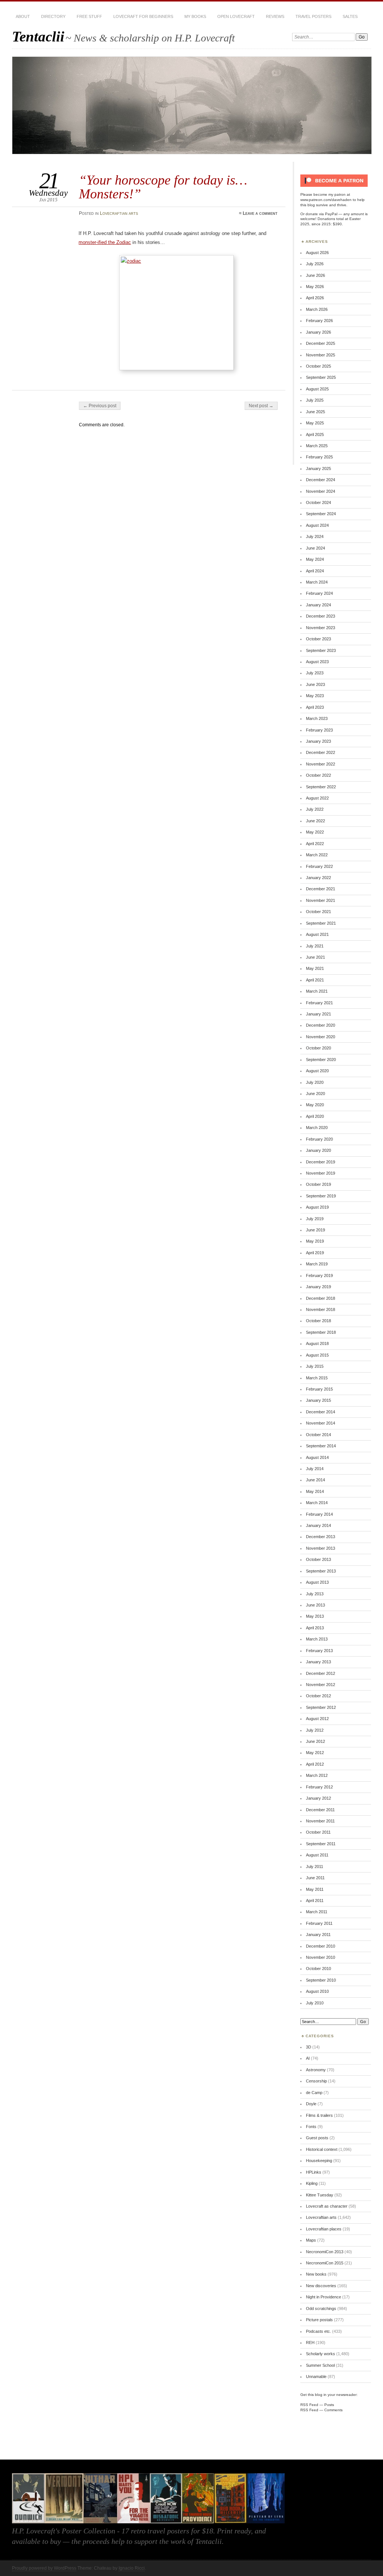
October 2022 (318, 775)
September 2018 (321, 1332)
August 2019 (317, 1207)
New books (316, 2274)
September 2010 (321, 1980)
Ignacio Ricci (132, 2568)
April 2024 (315, 571)
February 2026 (319, 321)
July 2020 (315, 1082)
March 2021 (317, 991)
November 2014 (321, 1423)
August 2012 (317, 1719)
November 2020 (321, 1037)
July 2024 (315, 536)
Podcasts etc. (318, 2331)
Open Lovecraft (236, 16)
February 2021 (319, 1003)
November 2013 (321, 1548)
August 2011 (317, 1855)
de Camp (314, 2093)
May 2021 (315, 968)
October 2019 (318, 1184)
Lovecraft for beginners (143, 16)
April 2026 (315, 298)
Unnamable (316, 2376)
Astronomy (316, 2070)
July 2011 (315, 1867)
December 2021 (321, 889)
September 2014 (321, 1446)
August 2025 (317, 389)
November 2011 (320, 1821)
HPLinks (314, 2172)
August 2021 (317, 934)
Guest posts (317, 2138)
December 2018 (321, 1298)
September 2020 (321, 1060)
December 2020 (321, 1025)
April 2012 (315, 1764)
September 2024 (321, 514)
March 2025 (317, 446)
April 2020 (315, 1116)
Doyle (311, 2104)
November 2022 (321, 764)
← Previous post (100, 406)
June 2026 (315, 275)
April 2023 (315, 707)
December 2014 (321, 1412)
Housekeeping (319, 2161)
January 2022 (318, 878)
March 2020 (317, 1128)
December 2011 (320, 1810)
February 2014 (319, 1514)
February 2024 (319, 593)
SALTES (350, 16)
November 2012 (321, 1685)
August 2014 (317, 1457)
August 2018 (317, 1343)
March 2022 (317, 855)
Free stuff (89, 16)
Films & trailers (319, 2115)
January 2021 (318, 1014)
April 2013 (315, 1628)
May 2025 (315, 423)
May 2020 (315, 1105)
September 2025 (321, 377)
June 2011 (315, 1878)
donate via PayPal (321, 214)
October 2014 (318, 1435)
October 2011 (318, 1832)
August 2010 (317, 1991)
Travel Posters (313, 16)
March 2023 (317, 718)
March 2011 (317, 1912)
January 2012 (318, 1798)
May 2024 (315, 559)
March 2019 (317, 1264)
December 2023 (321, 616)
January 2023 (318, 741)
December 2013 (321, 1537)
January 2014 (318, 1525)
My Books (195, 16)
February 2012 (319, 1787)
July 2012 (315, 1730)
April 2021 (315, 980)
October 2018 (318, 1321)
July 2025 (315, 400)
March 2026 (317, 309)
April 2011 (315, 1901)
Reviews (275, 16)
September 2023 (321, 650)
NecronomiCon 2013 (325, 2252)
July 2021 (315, 946)
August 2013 (317, 1582)
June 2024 (315, 548)
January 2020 (318, 1150)
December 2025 (321, 343)
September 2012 (321, 1707)
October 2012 (318, 1696)
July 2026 (315, 264)
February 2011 (319, 1923)
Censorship (316, 2081)
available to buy (36, 2541)
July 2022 (315, 809)
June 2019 (315, 1230)
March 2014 (317, 1503)
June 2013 (315, 1605)
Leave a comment (260, 213)
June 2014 (315, 1480)
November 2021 (321, 900)
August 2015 (317, 1355)
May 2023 (315, 696)
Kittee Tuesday (320, 2195)
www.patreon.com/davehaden (326, 200)
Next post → (261, 406)
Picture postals (319, 2320)
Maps (311, 2240)
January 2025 (318, 468)
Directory (53, 16)
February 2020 (319, 1139)
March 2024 (317, 582)
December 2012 (321, 1673)
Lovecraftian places (324, 2229)
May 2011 (315, 1889)
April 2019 (315, 1253)
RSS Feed (309, 2405)
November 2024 (321, 491)
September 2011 (321, 1844)
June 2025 (315, 412)
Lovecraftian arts (119, 213)
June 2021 (315, 957)
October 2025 (318, 366)
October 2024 (318, 502)
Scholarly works (321, 2354)
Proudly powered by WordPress (44, 2568)
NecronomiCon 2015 (325, 2263)
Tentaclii (38, 36)
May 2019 (315, 1241)
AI (308, 2058)
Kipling (312, 2183)
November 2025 (321, 355)
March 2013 (317, 1639)
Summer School (320, 2365)
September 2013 (321, 1571)
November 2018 (321, 1309)
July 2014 (315, 1469)
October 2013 (318, 1559)
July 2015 (315, 1366)
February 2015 (319, 1389)
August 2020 (317, 1071)
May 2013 (315, 1616)
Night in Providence (324, 2297)
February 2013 (319, 1651)
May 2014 (315, 1491)
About (23, 16)
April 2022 (315, 844)
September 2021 (321, 923)
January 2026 (318, 332)
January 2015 (318, 1400)
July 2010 (315, 2003)
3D (309, 2047)
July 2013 (315, 1594)
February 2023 (319, 730)
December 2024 (321, 480)
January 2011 (318, 1935)
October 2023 (318, 639)
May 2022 (315, 832)
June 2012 (315, 1741)
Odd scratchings (321, 2308)
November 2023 (321, 628)
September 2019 (321, 1196)
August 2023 (317, 662)
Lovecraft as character (327, 2206)
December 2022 (321, 752)
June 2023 (315, 684)
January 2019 (318, 1287)
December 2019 (321, 1162)
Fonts (311, 2127)
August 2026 (317, 253)
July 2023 (315, 673)
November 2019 (321, 1173)
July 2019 (315, 1219)
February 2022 (319, 866)
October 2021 (318, 912)
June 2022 (315, 821)
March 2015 (317, 1378)
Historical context (322, 2149)
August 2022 (317, 798)
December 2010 (321, 1946)
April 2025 (315, 435)
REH (310, 2342)
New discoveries (321, 2286)
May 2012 (315, 1753)
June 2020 (315, 1094)
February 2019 (319, 1275)
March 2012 (317, 1775)
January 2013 (318, 1662)
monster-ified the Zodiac (105, 242)
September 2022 (321, 787)
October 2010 (318, 1969)
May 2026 (315, 287)
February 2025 (319, 457)
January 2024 (318, 605)
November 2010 (321, 1957)
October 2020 (318, 1048)
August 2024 (317, 525)
